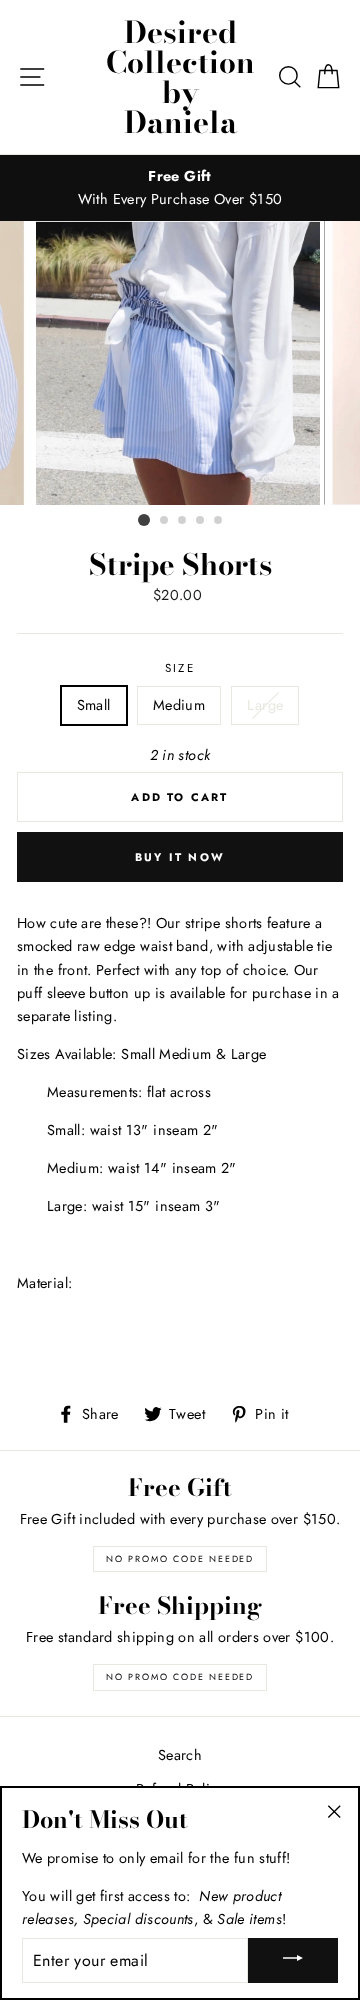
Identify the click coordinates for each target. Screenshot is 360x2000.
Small (94, 705)
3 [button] (183, 521)
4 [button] (201, 521)
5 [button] (219, 521)
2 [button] (165, 521)
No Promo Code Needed (180, 1558)
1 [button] (144, 520)
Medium (179, 705)
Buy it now (180, 857)
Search (180, 1755)
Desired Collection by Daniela (180, 77)
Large (265, 705)
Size (180, 668)
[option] (180, 188)
